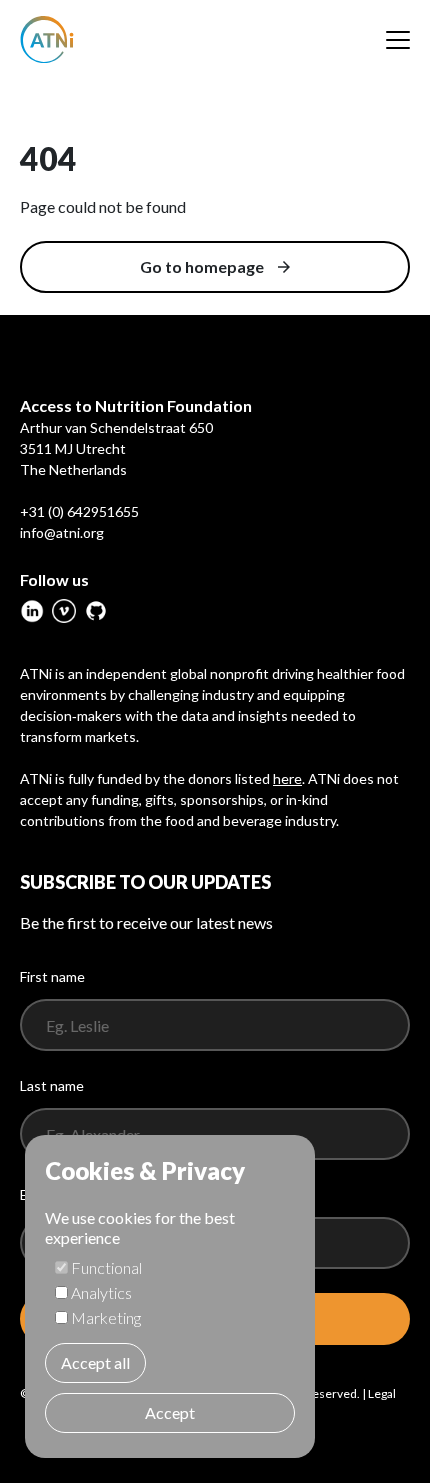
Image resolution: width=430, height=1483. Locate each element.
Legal (382, 1393)
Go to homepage (202, 266)
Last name (52, 1085)
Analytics (101, 1292)
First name (52, 976)
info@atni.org (62, 532)
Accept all (95, 1362)
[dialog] (170, 1296)
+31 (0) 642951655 (79, 511)
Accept (170, 1412)
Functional (106, 1267)
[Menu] (398, 40)
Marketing (106, 1317)
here (287, 778)
